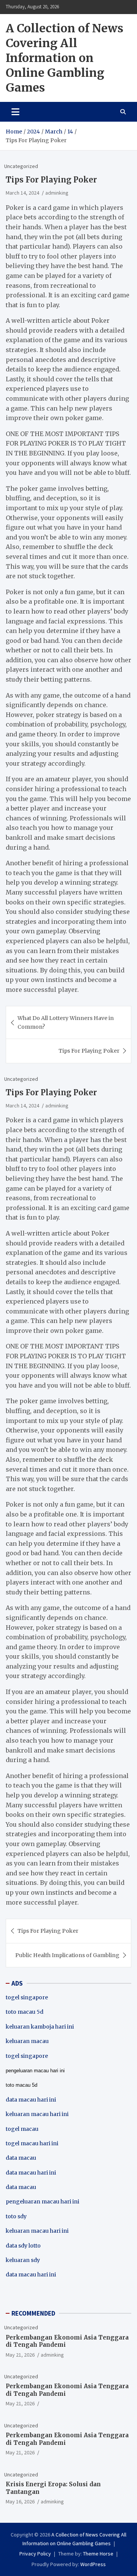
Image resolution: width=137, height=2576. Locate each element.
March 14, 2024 (22, 193)
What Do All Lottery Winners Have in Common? (66, 1022)
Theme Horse (98, 2554)
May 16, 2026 (20, 2501)
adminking (57, 193)
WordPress (93, 2564)
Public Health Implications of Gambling (67, 1955)
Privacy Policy (35, 2554)
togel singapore (27, 1997)
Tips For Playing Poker (89, 1051)
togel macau (22, 2129)
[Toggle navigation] (15, 112)
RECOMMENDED (33, 2313)
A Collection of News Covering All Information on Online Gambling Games (65, 58)
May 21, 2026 (20, 2355)
